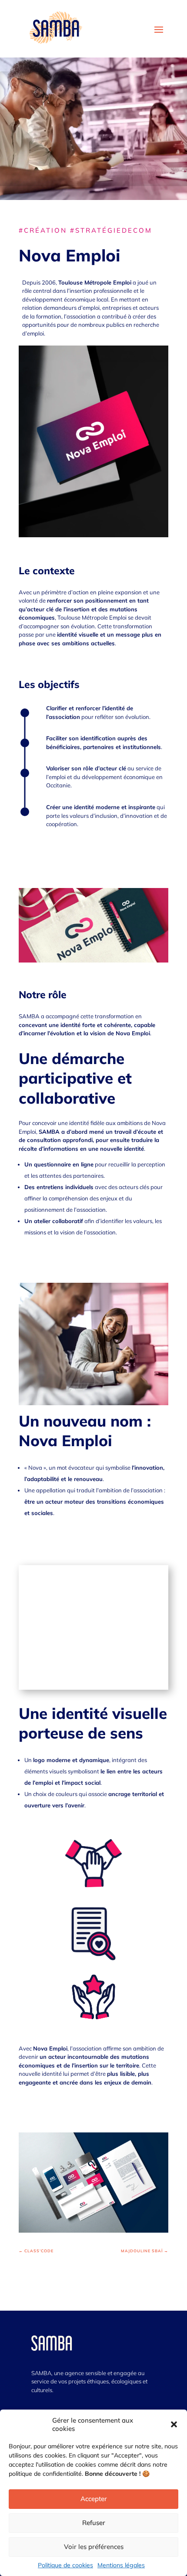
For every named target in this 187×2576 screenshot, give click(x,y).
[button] (174, 2424)
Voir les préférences (94, 2547)
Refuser (94, 2523)
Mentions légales (121, 2565)
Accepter (94, 2499)
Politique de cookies (65, 2565)
